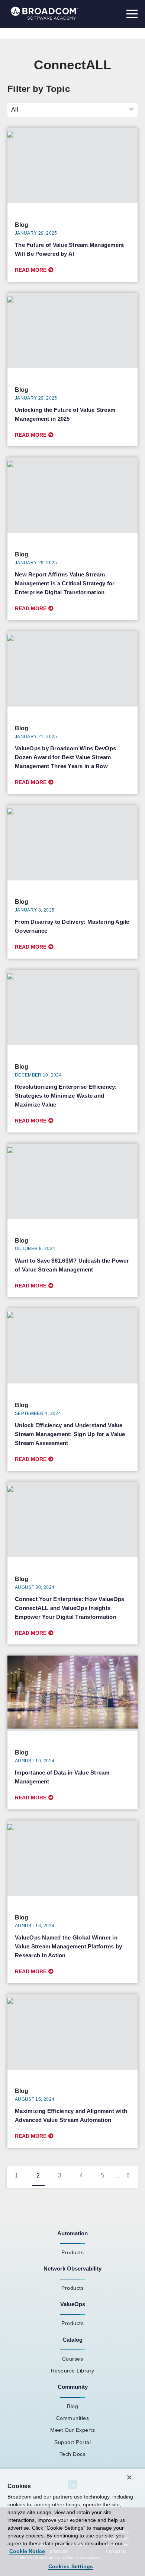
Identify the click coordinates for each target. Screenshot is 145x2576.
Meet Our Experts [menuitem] (72, 2430)
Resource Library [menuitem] (73, 2371)
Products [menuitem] (72, 2252)
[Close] (129, 2477)
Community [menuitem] (73, 2387)
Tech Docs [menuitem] (73, 2454)
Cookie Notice (27, 2551)
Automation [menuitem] (72, 2233)
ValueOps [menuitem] (73, 2304)
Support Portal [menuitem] (72, 2442)
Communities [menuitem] (73, 2418)
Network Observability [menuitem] (72, 2269)
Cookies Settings (71, 2566)
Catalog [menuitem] (72, 2340)
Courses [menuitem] (73, 2359)
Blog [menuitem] (72, 2406)
